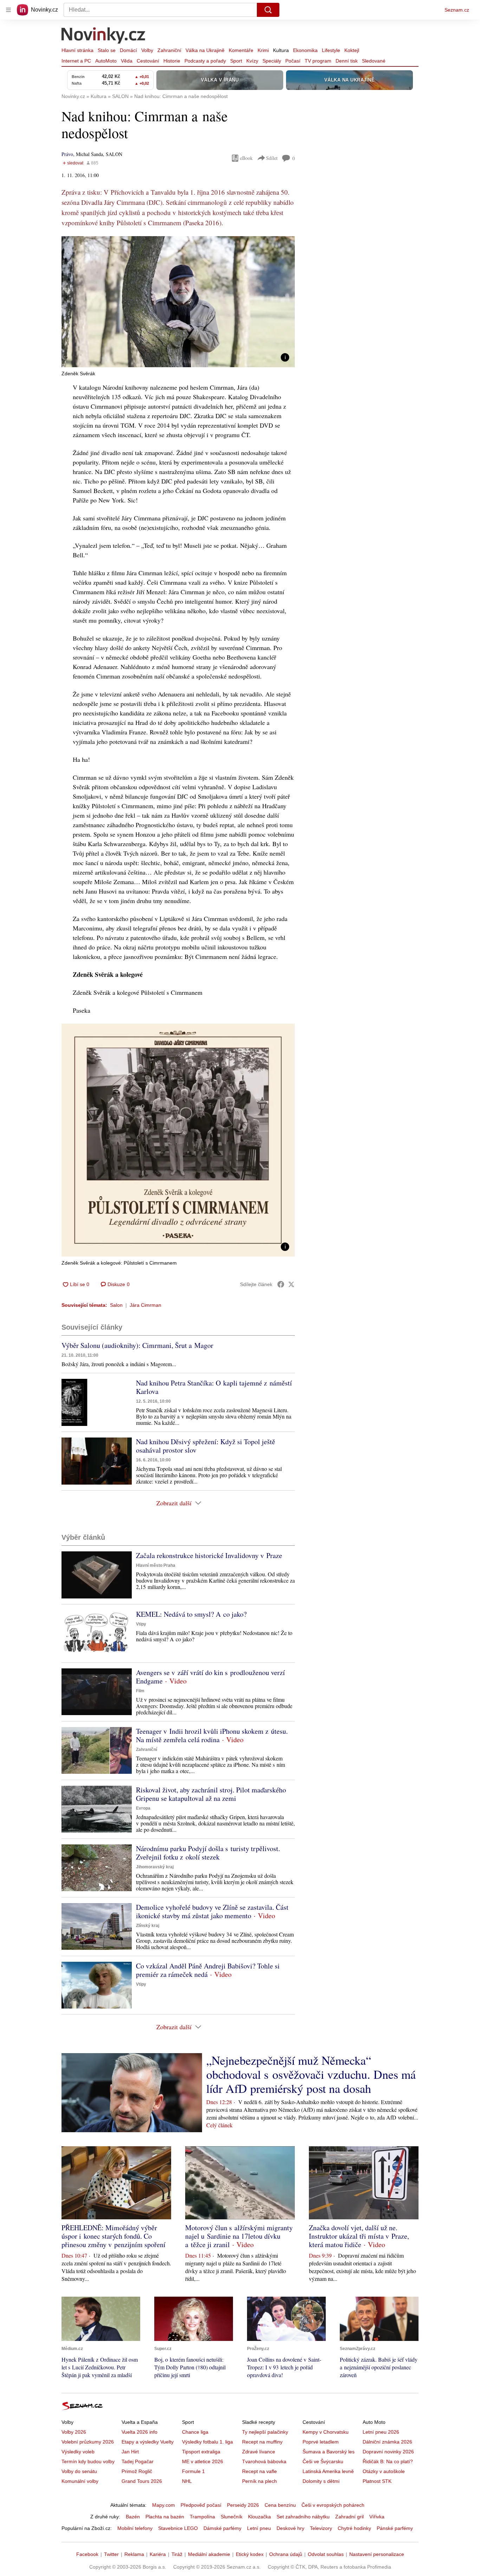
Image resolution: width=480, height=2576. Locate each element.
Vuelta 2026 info (140, 2432)
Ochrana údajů (286, 2554)
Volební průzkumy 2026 (88, 2442)
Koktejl (352, 50)
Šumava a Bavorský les (329, 2452)
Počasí (293, 61)
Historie (172, 61)
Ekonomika (305, 50)
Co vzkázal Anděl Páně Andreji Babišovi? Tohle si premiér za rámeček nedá (208, 1970)
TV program (318, 61)
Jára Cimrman (145, 1305)
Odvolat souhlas (326, 2554)
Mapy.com (164, 2505)
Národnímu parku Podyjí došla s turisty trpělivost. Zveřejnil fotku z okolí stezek (208, 1853)
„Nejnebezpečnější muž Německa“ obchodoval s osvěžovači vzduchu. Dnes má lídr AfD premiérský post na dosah (311, 2074)
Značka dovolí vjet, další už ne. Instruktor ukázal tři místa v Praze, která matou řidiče (359, 2236)
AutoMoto (106, 61)
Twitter (111, 2554)
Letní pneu (259, 2528)
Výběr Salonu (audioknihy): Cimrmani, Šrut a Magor (137, 1345)
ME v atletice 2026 (203, 2461)
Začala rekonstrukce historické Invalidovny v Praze (209, 1555)
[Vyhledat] (268, 10)
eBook (246, 158)
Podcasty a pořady (205, 61)
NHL (187, 2481)
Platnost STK (377, 2481)
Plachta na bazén (165, 2517)
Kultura (281, 50)
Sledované (374, 61)
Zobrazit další (174, 1503)
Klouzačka (260, 2517)
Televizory (321, 2528)
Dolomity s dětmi (321, 2481)
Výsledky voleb (78, 2452)
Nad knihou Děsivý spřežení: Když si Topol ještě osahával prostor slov (206, 1446)
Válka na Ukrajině (205, 50)
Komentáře (241, 50)
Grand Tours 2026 (142, 2481)
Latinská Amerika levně (328, 2471)
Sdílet (272, 158)
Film (140, 1691)
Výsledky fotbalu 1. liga (207, 2442)
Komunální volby (80, 2481)
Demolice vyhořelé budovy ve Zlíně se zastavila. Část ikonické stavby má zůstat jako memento (212, 1911)
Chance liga (195, 2432)
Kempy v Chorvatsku (326, 2432)
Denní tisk (347, 61)
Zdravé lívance (259, 2452)
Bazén (133, 2517)
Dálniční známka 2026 (387, 2442)
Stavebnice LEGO (178, 2528)
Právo (67, 154)
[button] (178, 302)
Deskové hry (290, 2528)
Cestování (148, 61)
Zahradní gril (349, 2517)
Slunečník (232, 2517)
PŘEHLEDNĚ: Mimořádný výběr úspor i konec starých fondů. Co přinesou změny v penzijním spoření (113, 2236)
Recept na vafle (260, 2471)
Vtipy (141, 1624)
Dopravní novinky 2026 (388, 2452)
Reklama (134, 2554)
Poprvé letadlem (321, 2442)
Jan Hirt (130, 2452)
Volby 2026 (74, 2432)
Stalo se (107, 50)
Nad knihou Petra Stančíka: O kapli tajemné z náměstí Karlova (214, 1387)
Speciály (272, 61)
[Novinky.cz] (104, 36)
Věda (127, 61)
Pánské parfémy (395, 2528)
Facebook (87, 2554)
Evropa (143, 1808)
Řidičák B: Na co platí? (388, 2461)
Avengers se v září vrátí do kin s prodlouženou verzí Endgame (210, 1677)
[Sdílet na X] (291, 1284)
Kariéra (158, 2554)
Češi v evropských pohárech (333, 2505)
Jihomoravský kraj (155, 1867)
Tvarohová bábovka (264, 2461)
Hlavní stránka (77, 50)
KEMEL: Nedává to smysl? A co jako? (191, 1614)
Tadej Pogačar (138, 2461)
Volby (147, 50)
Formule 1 (193, 2471)
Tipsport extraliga (201, 2452)
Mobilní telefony (135, 2528)
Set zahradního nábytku (303, 2517)
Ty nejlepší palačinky (265, 2432)
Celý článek (219, 2125)
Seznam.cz (457, 10)
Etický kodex (250, 2554)
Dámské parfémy (222, 2528)
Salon (116, 1305)
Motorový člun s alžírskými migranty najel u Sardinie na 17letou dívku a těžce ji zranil (239, 2236)
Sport (236, 61)
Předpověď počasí (201, 2505)
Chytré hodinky (354, 2528)
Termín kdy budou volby (88, 2461)
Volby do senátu (79, 2471)
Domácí (128, 50)
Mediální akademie (209, 2554)
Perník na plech (260, 2481)
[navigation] (8, 10)
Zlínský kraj (148, 1926)
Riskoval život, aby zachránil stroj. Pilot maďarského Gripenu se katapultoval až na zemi (211, 1794)
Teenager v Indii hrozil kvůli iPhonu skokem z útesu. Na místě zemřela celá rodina (212, 1735)
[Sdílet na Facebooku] (281, 1284)
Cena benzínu (280, 2505)
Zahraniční (169, 50)
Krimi (263, 50)
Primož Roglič (137, 2471)
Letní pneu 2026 (381, 2432)
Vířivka (377, 2517)
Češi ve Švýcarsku (323, 2461)
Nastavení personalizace (377, 2554)
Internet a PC (76, 61)
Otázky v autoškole (384, 2471)
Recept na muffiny (262, 2442)
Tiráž (177, 2554)
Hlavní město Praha (156, 1565)
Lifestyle (331, 50)
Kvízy (252, 61)
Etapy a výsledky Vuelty (148, 2442)
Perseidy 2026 (243, 2505)
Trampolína (202, 2517)
